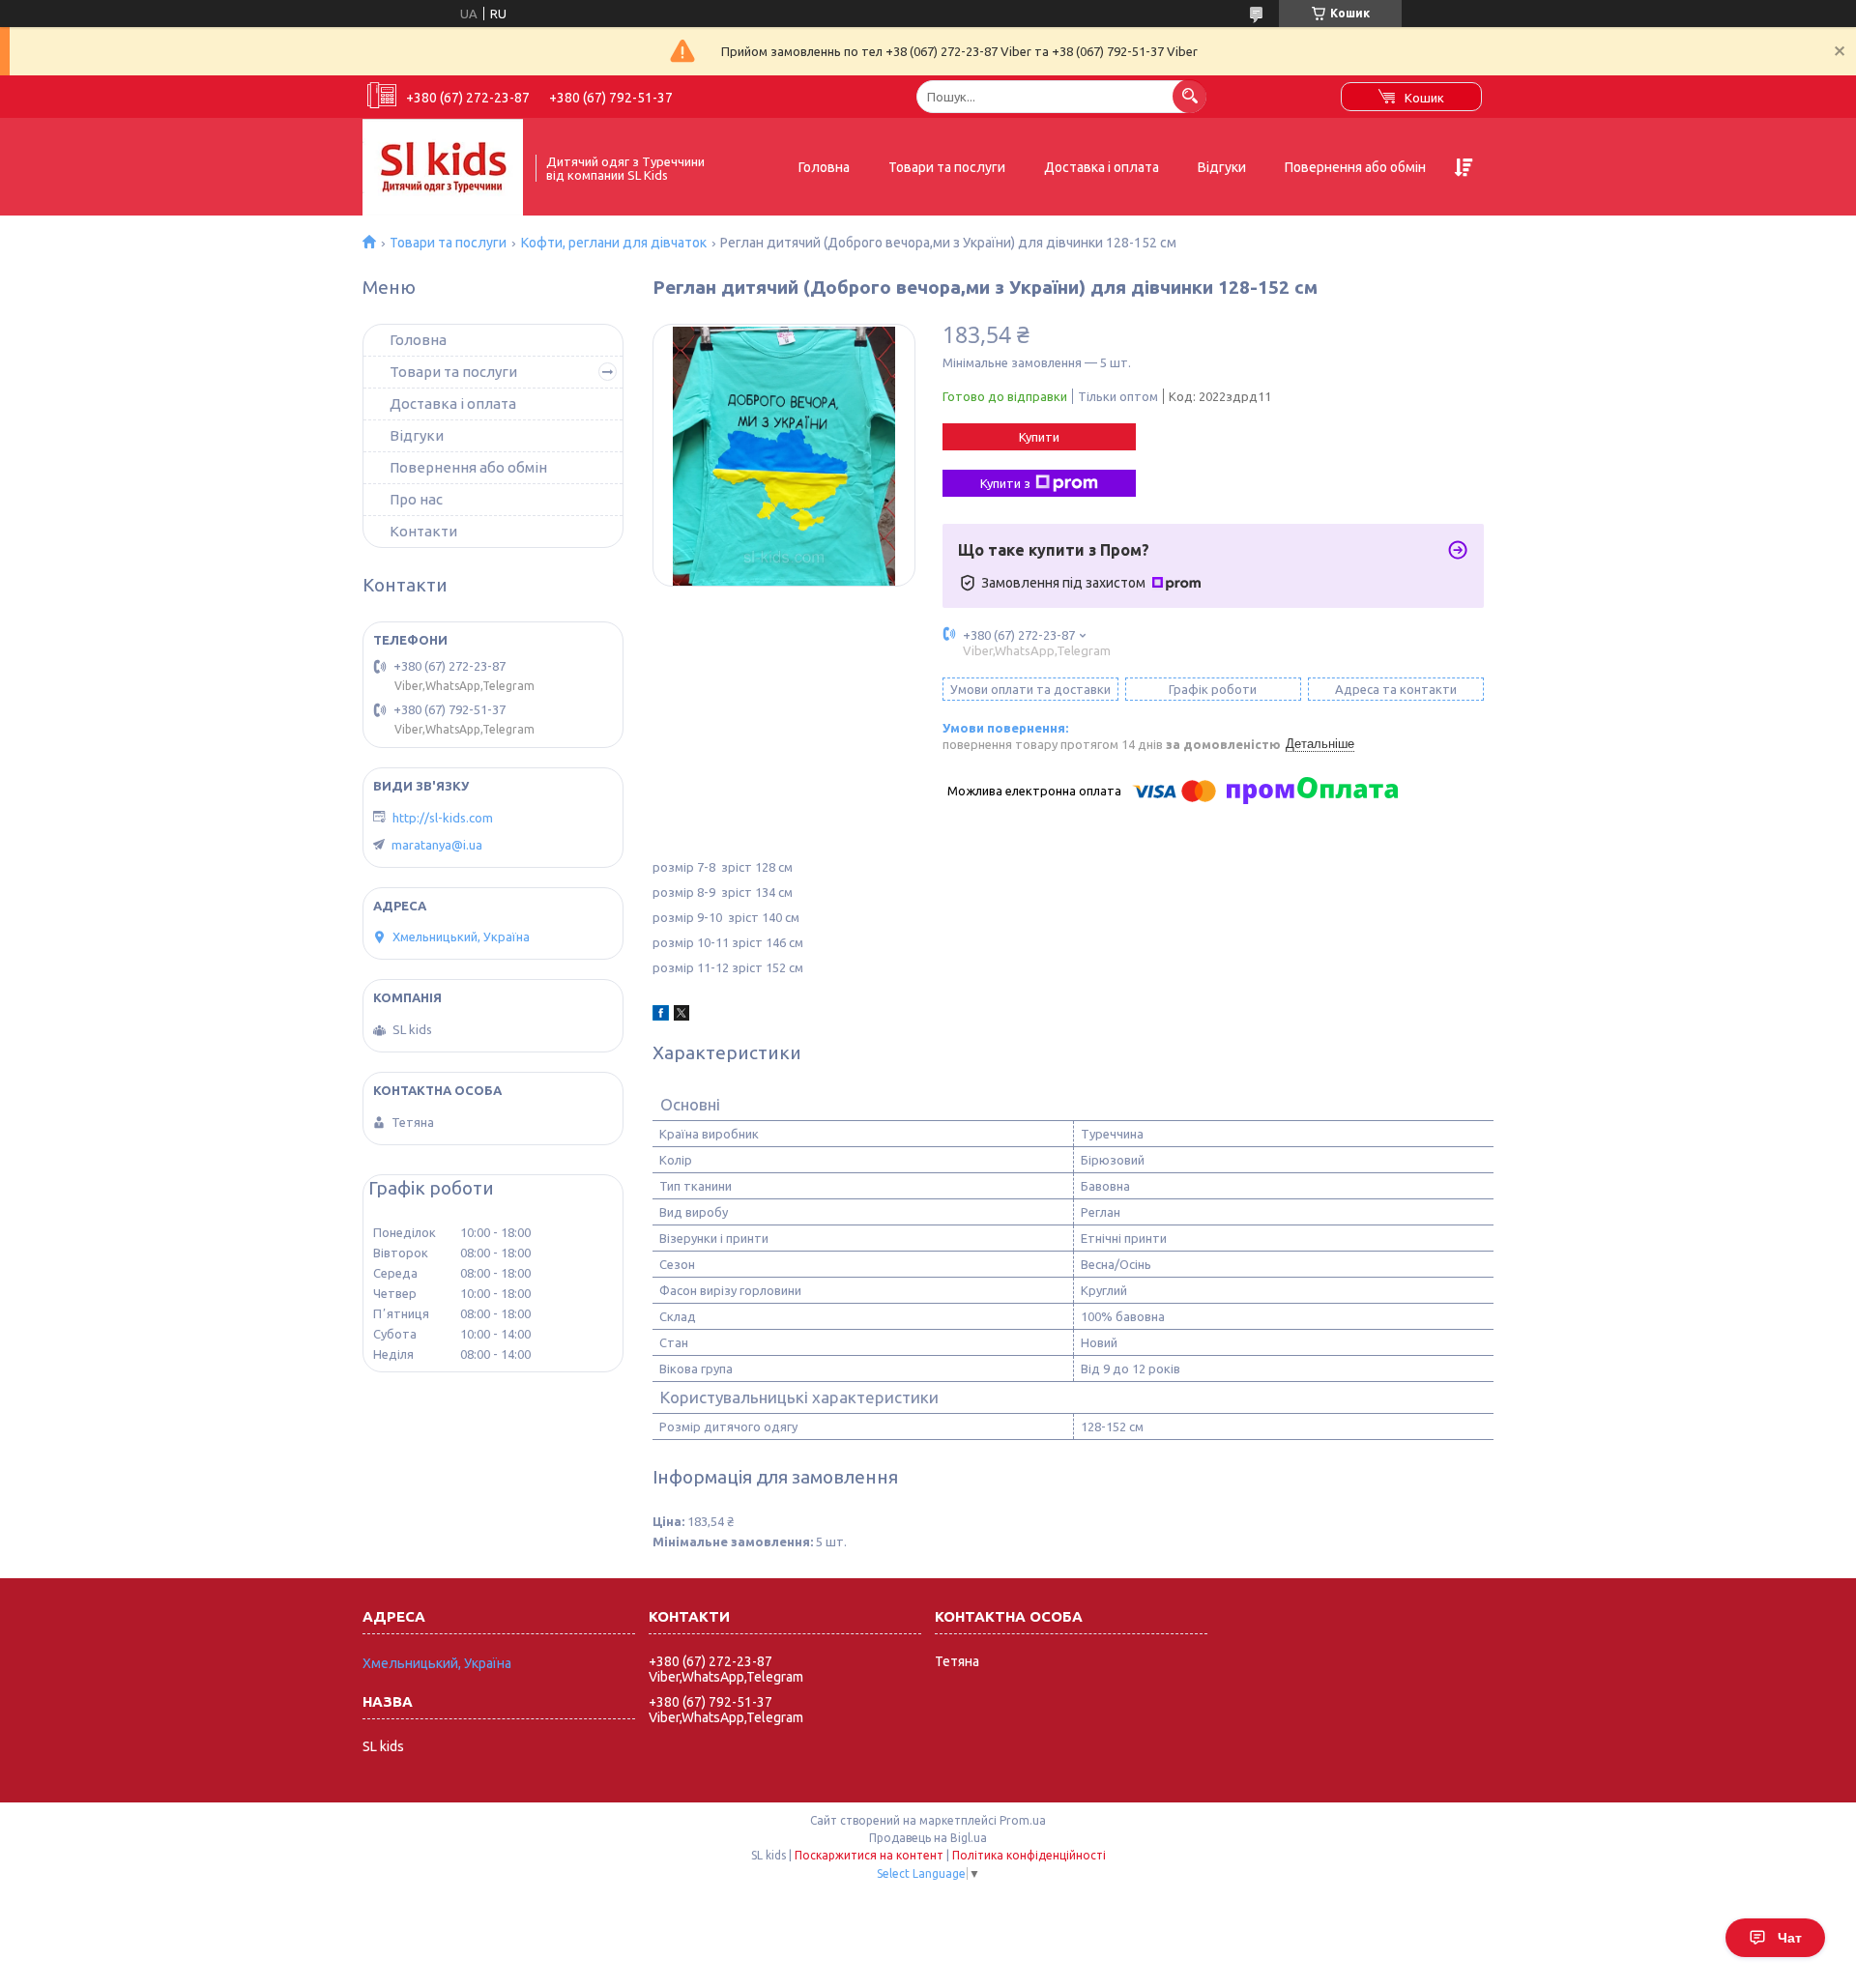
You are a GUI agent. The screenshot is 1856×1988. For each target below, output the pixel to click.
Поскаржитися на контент (869, 1855)
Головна (824, 167)
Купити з (1005, 483)
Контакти (423, 531)
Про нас (416, 499)
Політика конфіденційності (1029, 1855)
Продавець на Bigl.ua (928, 1838)
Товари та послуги (947, 167)
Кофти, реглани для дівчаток (614, 243)
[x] (681, 1016)
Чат (1790, 1938)
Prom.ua (1023, 1820)
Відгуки (1222, 167)
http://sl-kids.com (443, 818)
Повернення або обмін (1355, 167)
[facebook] (661, 1016)
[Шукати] (1189, 96)
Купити (1039, 437)
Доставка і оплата (1102, 167)
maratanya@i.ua (437, 845)
